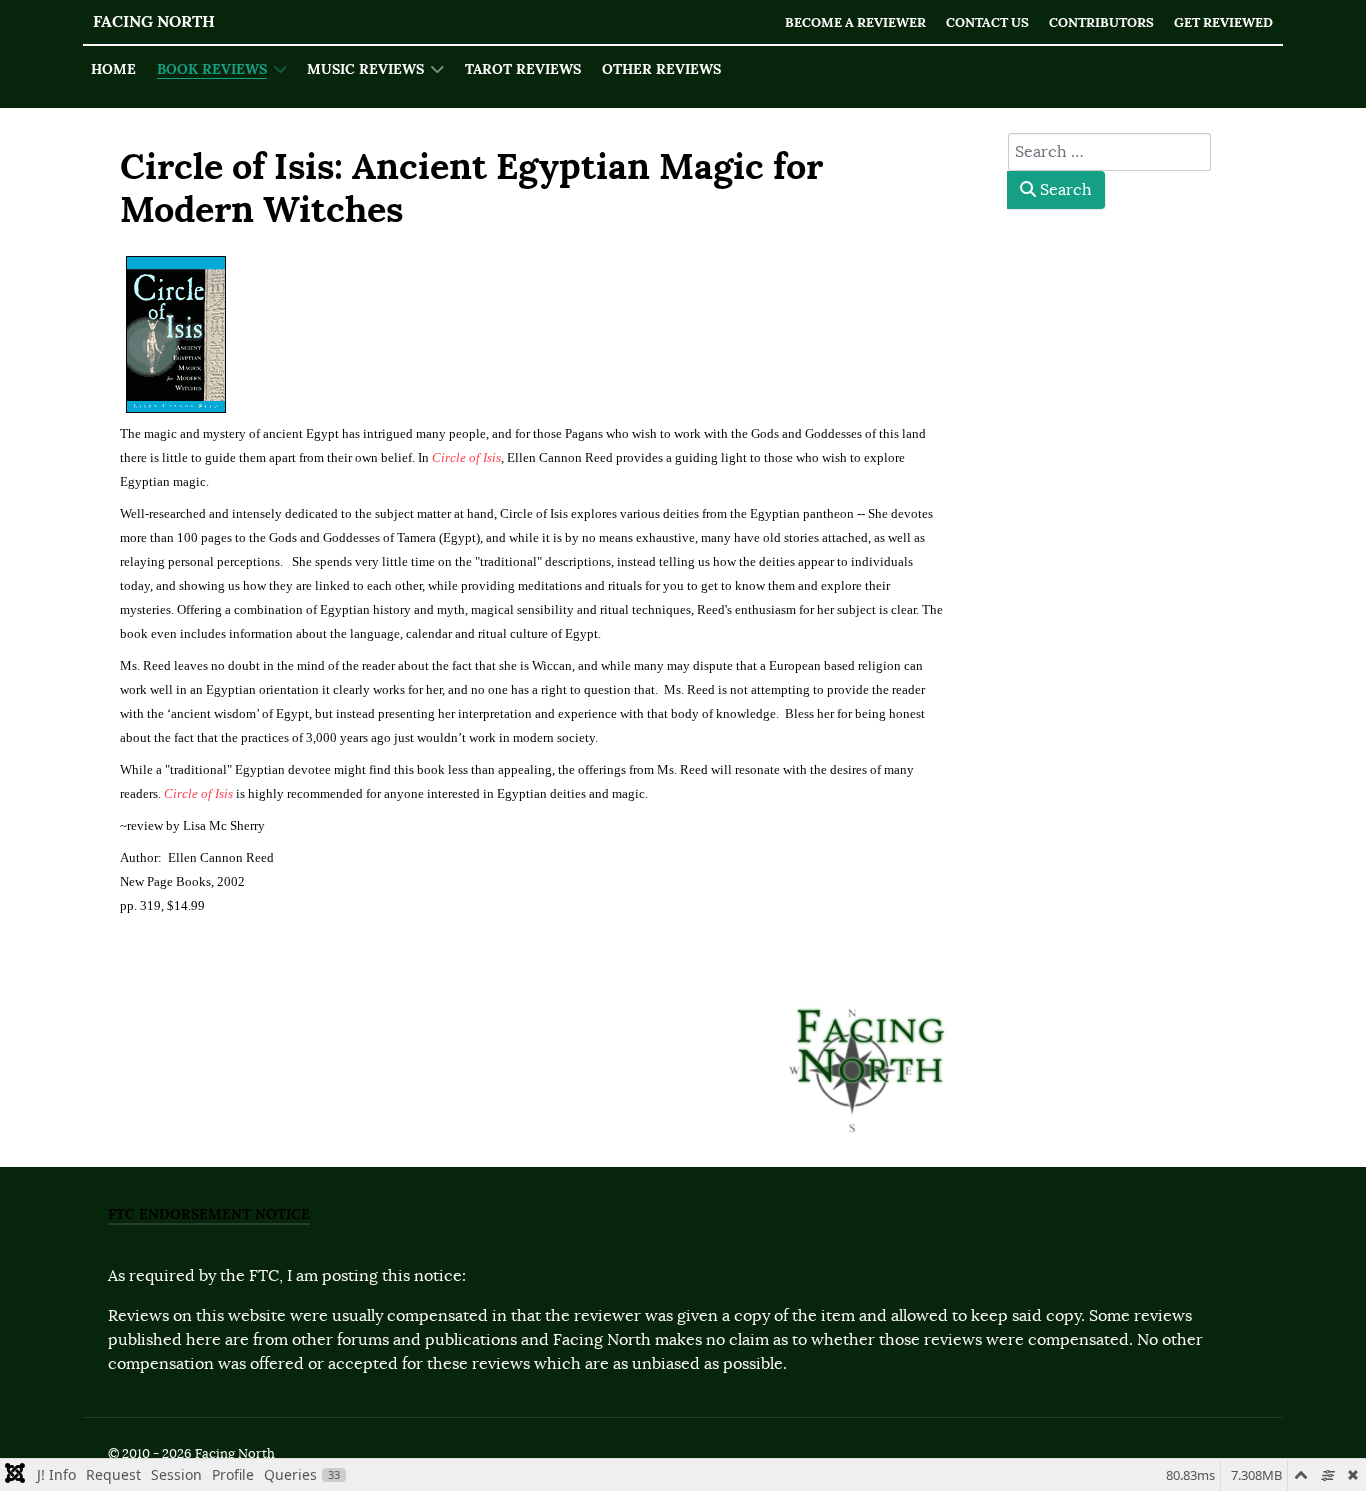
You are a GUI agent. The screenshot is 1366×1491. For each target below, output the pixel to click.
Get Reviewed (1223, 22)
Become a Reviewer (855, 22)
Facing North (154, 21)
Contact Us (987, 22)
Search (1064, 190)
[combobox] (1109, 152)
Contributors (1101, 22)
